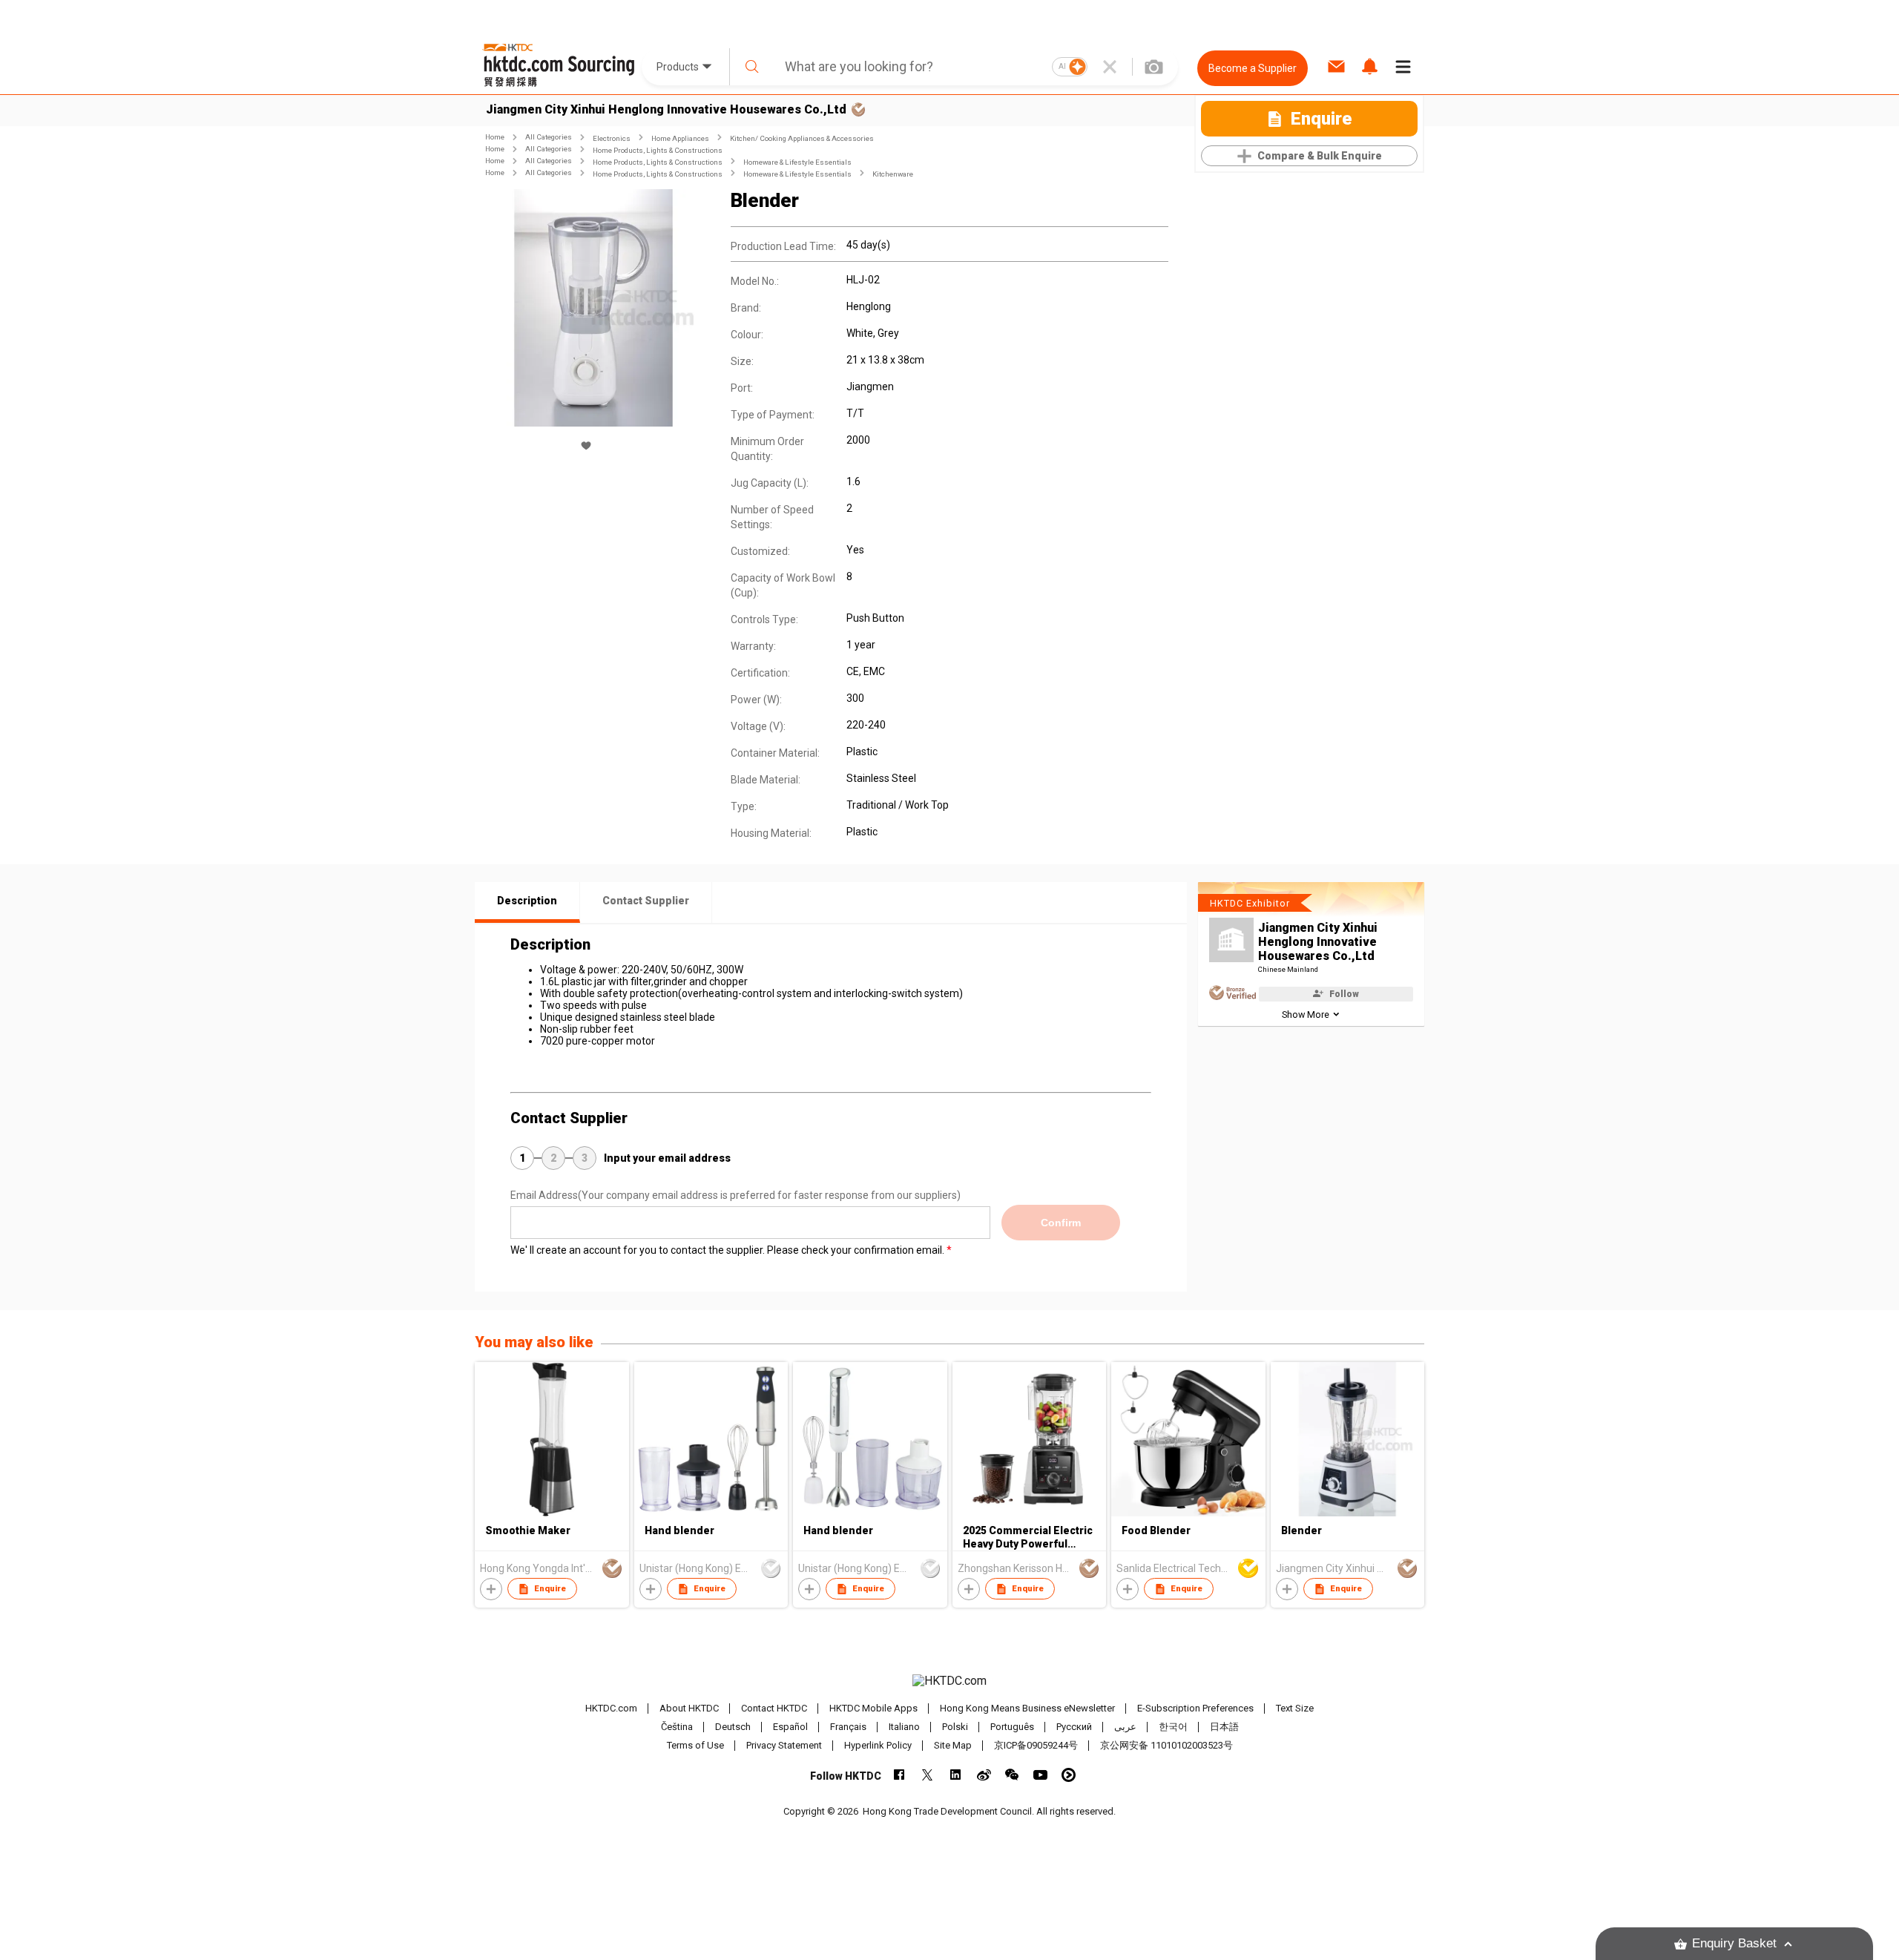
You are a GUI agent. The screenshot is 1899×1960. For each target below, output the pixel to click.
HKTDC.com (611, 1708)
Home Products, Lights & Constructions (658, 150)
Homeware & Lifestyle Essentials (797, 162)
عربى (1125, 1727)
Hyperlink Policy (878, 1745)
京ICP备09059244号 (1036, 1745)
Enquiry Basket (1734, 1943)
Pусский (1074, 1727)
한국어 (1173, 1727)
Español (790, 1727)
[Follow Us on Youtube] (1040, 1775)
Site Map (953, 1745)
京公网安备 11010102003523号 (1166, 1745)
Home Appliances (680, 138)
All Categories (549, 137)
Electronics (612, 138)
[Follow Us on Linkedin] (956, 1775)
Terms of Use (695, 1745)
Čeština (677, 1727)
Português (1012, 1727)
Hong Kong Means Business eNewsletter (1027, 1708)
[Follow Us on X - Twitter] (928, 1775)
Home (495, 137)
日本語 (1224, 1727)
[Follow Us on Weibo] (984, 1775)
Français (848, 1727)
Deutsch (733, 1727)
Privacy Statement (784, 1745)
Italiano (904, 1727)
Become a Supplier (1253, 68)
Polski (955, 1727)
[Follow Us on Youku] (1069, 1775)
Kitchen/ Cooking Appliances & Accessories (802, 138)
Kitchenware (893, 174)
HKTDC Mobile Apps (873, 1708)
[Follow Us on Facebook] (899, 1775)
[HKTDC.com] (949, 1681)
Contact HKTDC (774, 1708)
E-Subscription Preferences (1195, 1708)
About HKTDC (689, 1708)
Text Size (1295, 1708)
